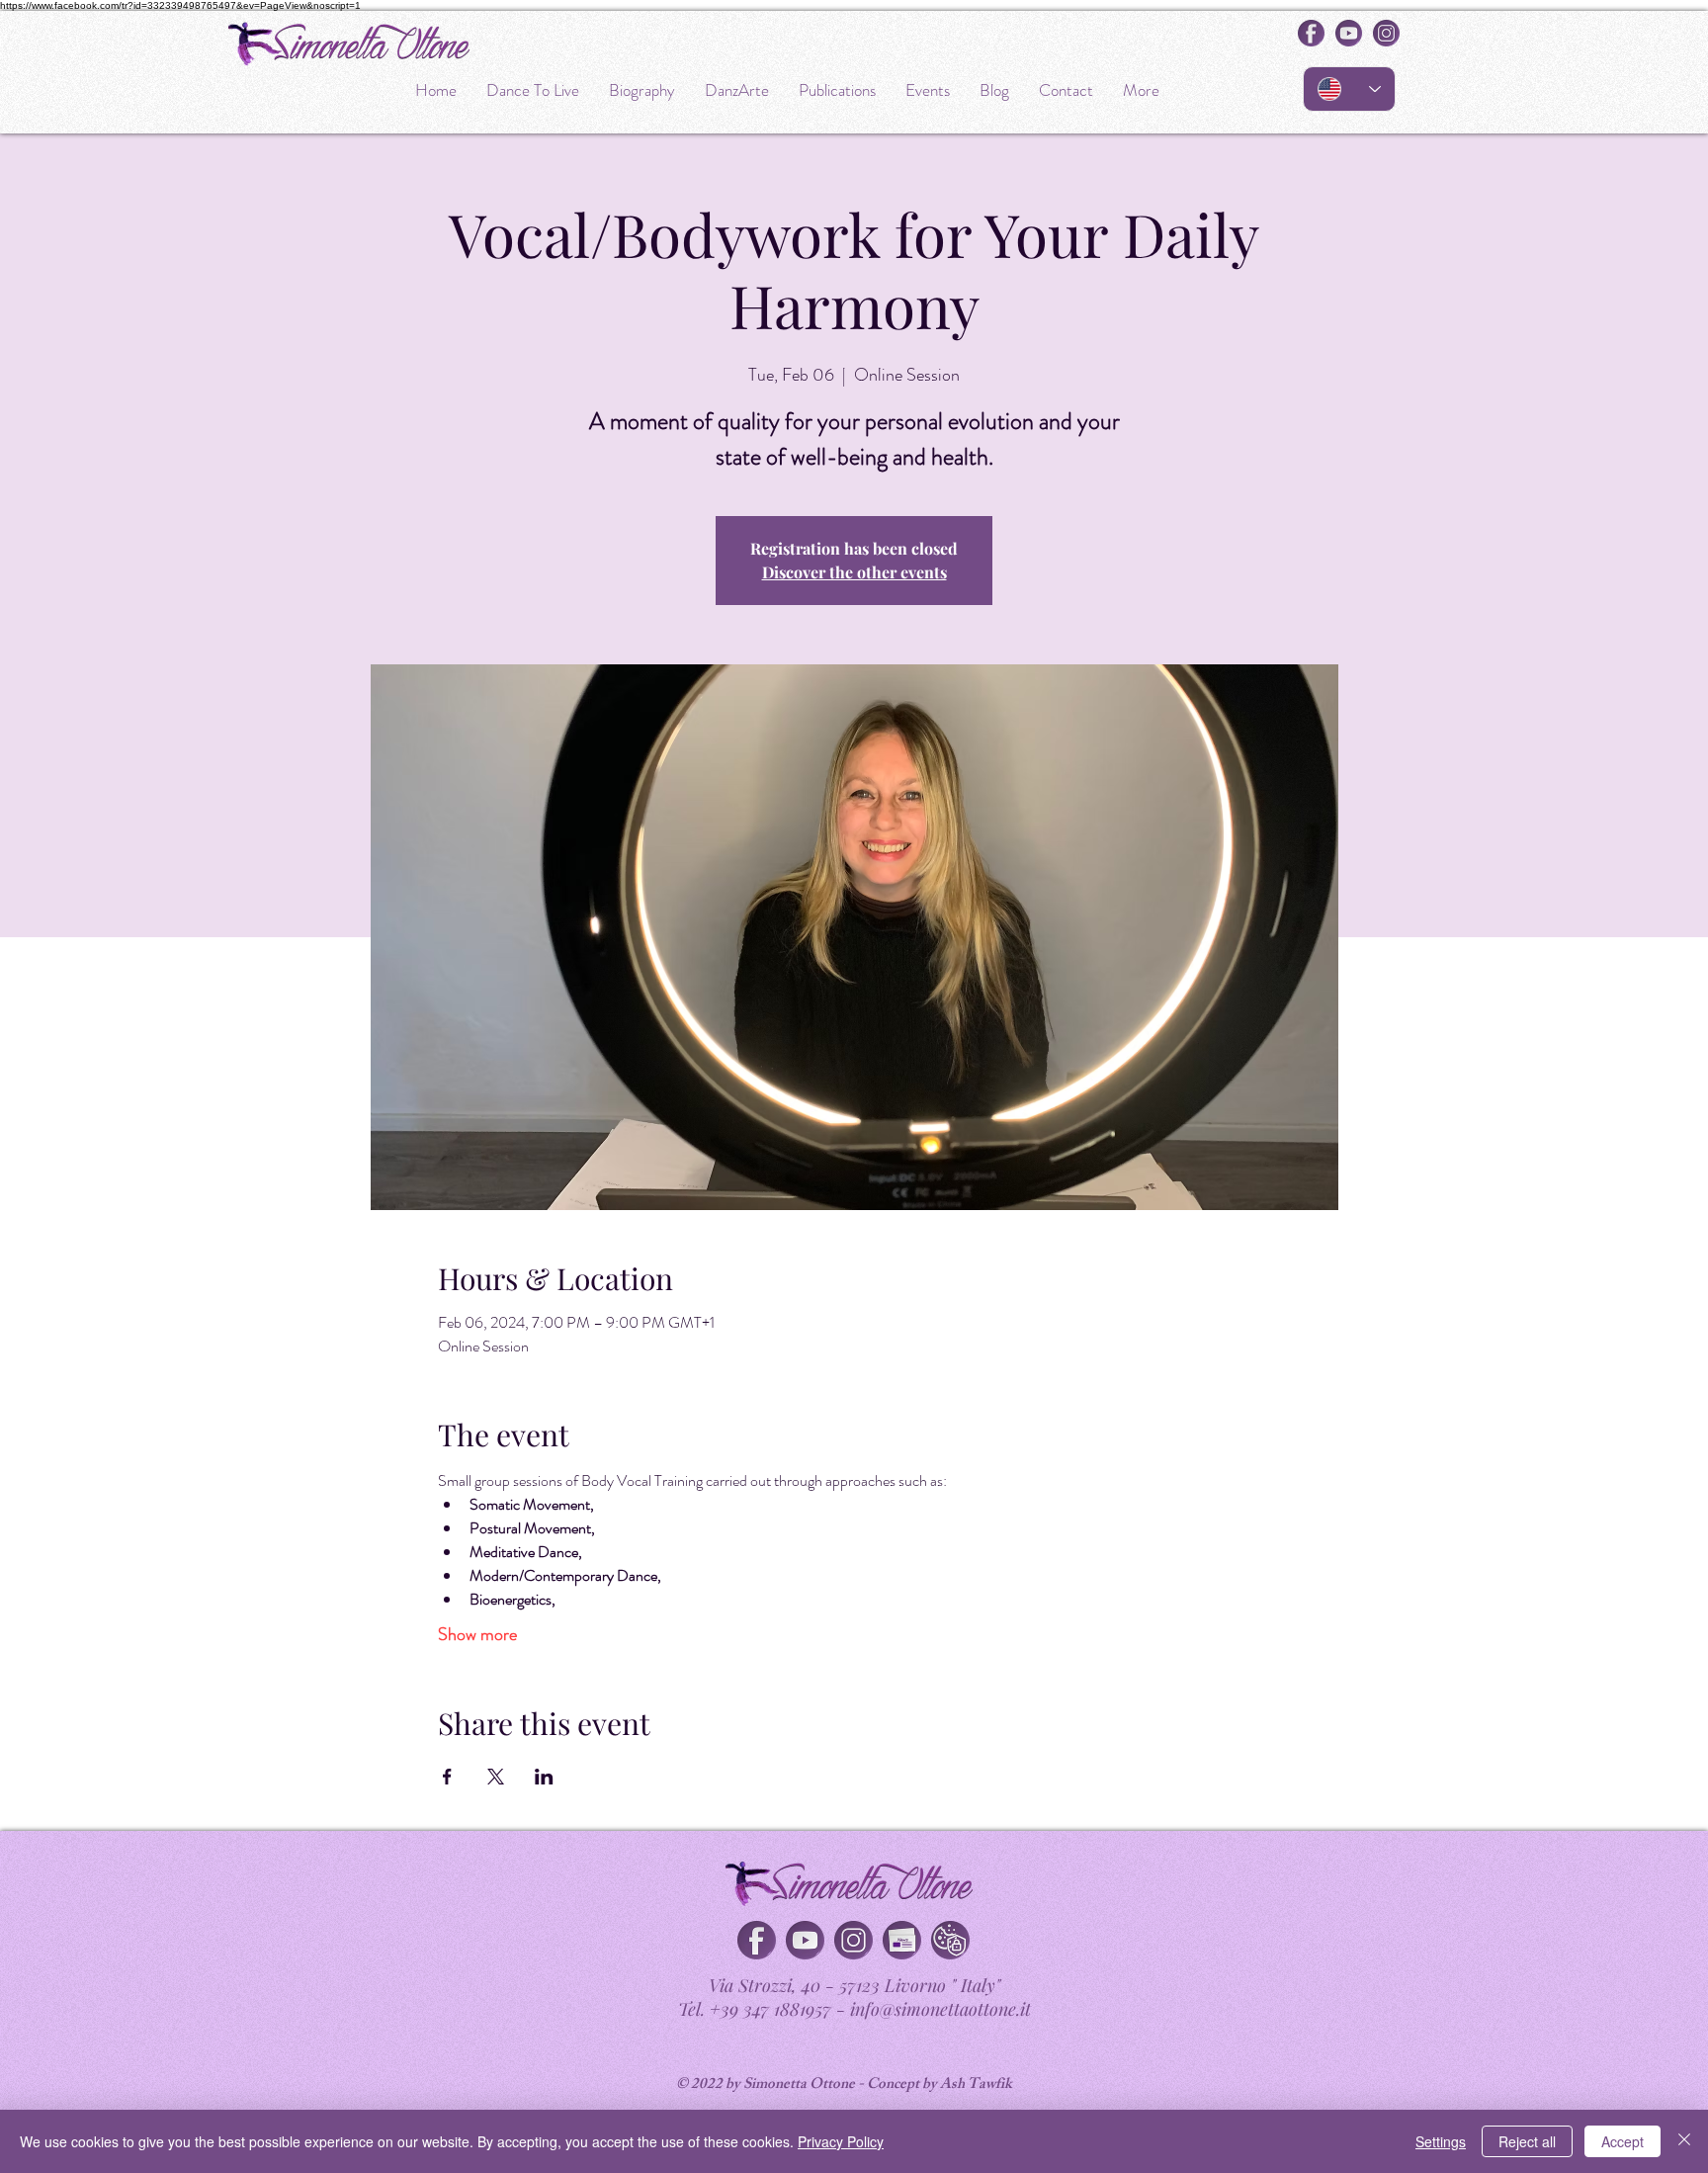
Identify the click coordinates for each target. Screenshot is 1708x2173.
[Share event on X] (496, 1777)
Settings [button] (1441, 2141)
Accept (1623, 2141)
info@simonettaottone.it (940, 2009)
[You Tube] (805, 1940)
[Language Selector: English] (1349, 89)
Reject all (1527, 2141)
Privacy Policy (841, 2141)
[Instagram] (854, 1940)
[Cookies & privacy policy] (950, 1940)
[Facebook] (757, 1940)
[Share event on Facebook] (447, 1777)
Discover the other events (854, 572)
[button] (902, 1940)
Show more (477, 1634)
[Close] (1684, 2141)
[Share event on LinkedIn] (544, 1777)
